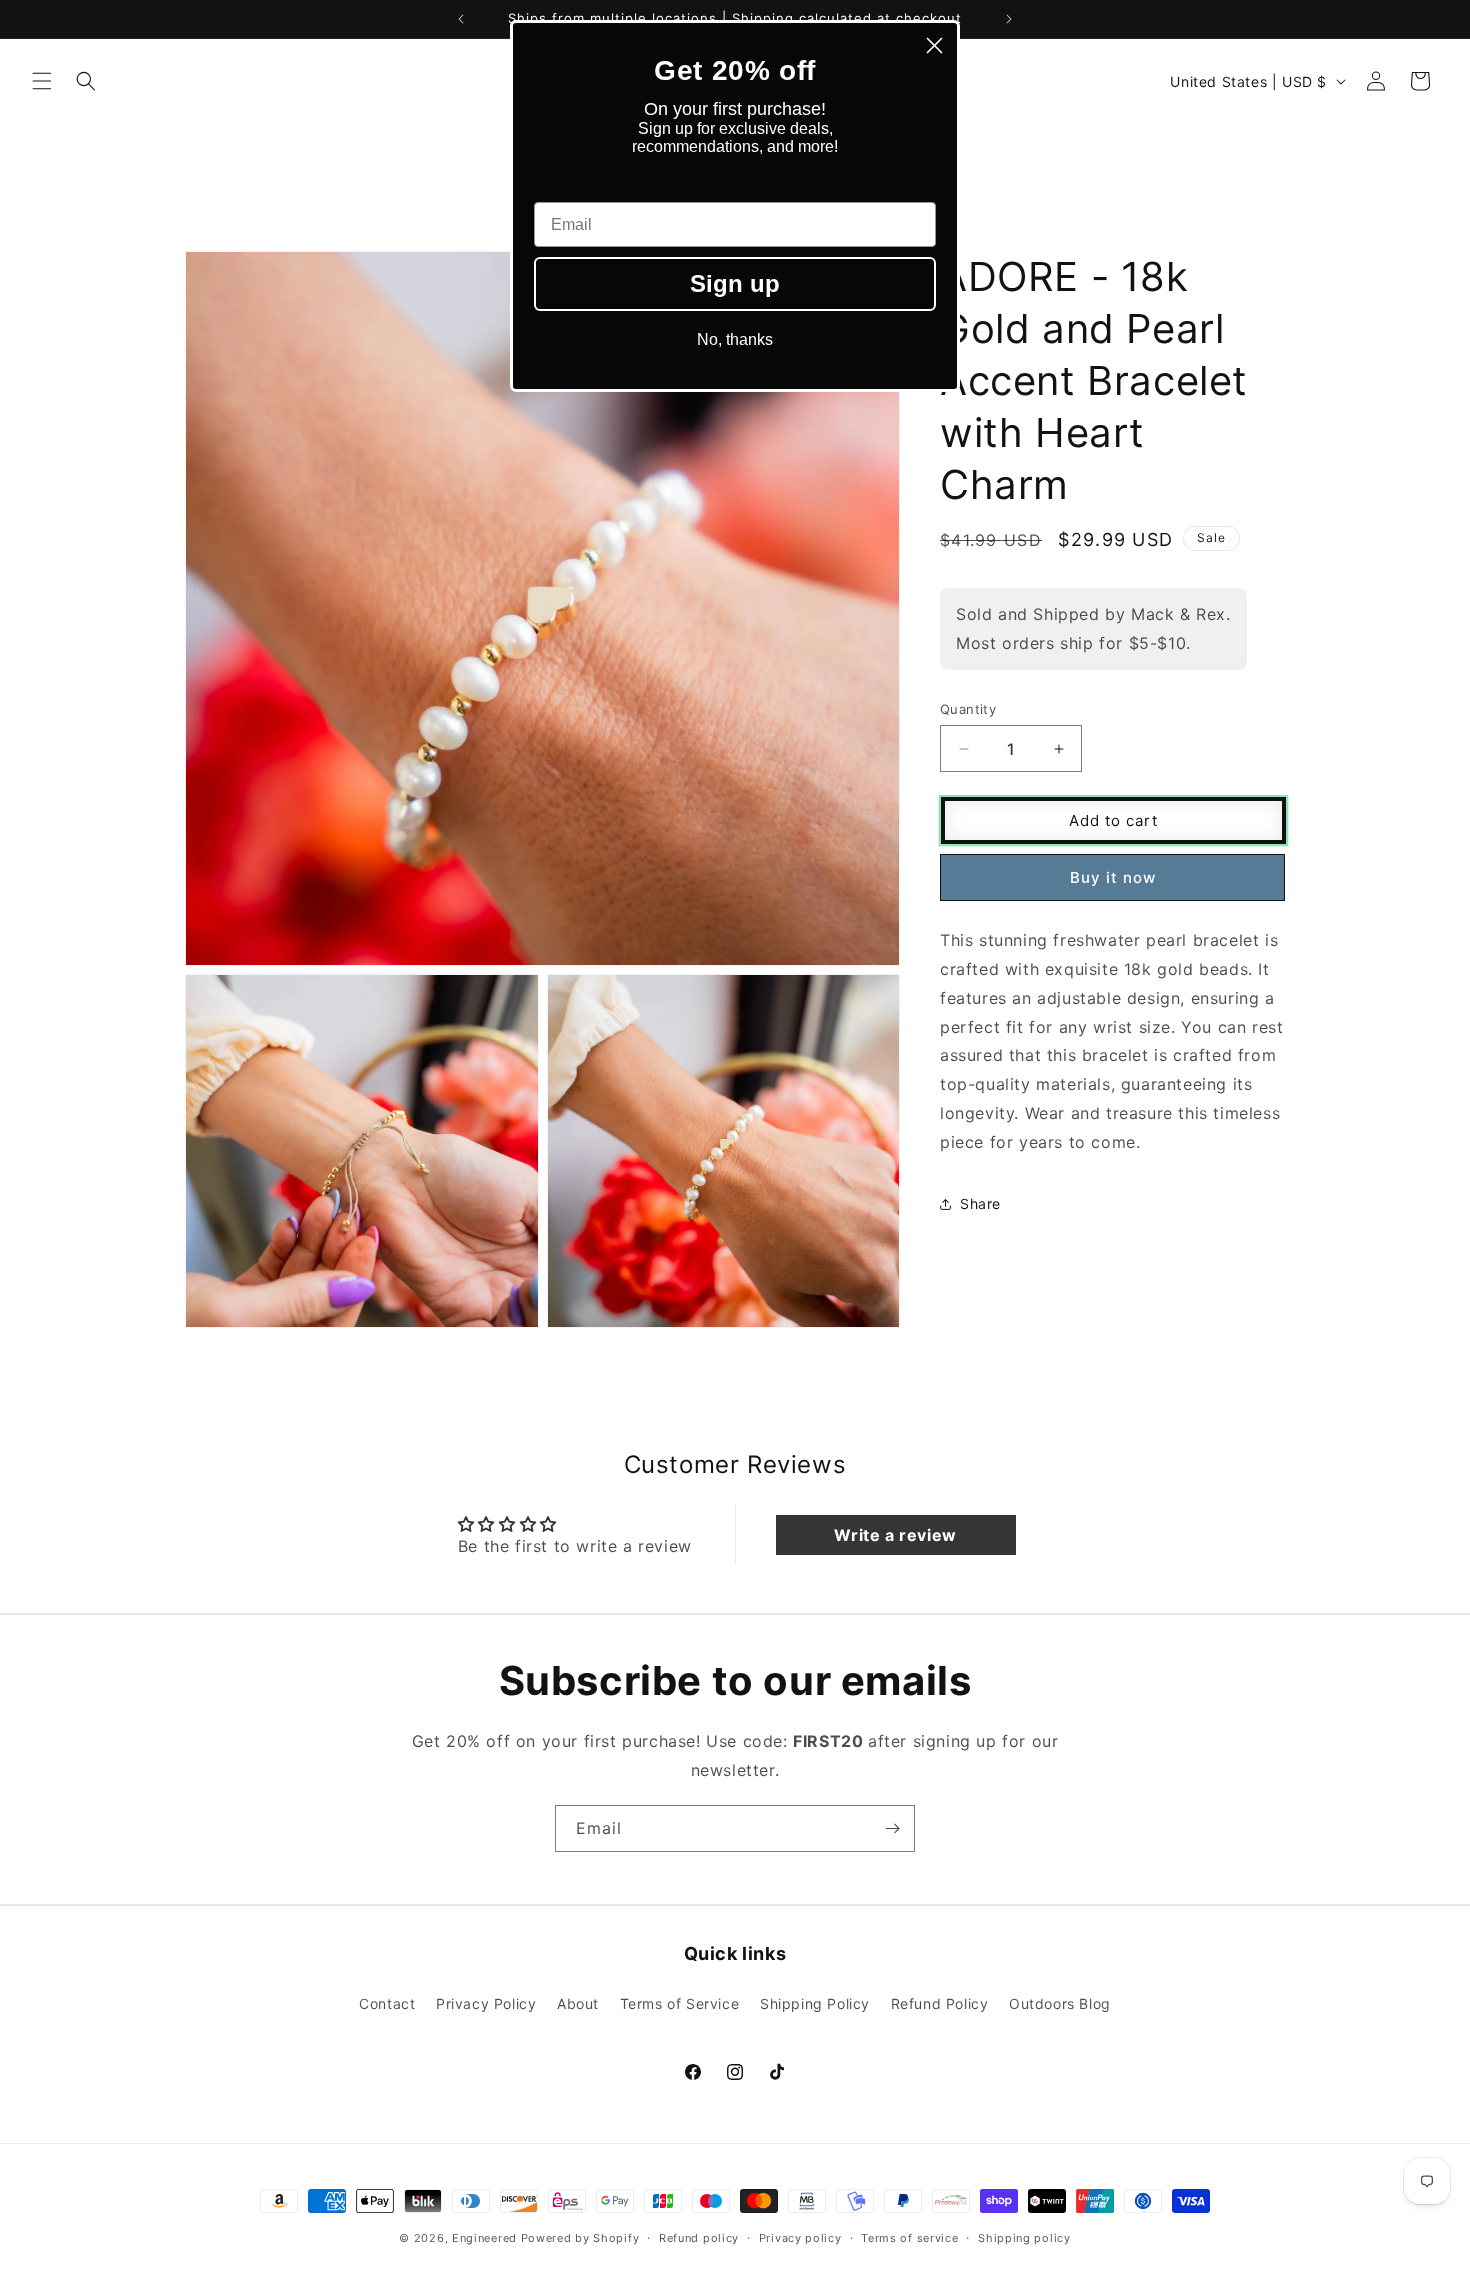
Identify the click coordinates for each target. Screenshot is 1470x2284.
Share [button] (980, 1203)
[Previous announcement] (461, 19)
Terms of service (909, 2237)
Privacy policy (800, 2237)
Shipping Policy (815, 2002)
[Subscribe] (892, 1828)
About (578, 2002)
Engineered (484, 2238)
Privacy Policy (486, 2002)
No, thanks (735, 339)
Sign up (735, 283)
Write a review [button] (895, 1535)
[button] (42, 81)
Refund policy (699, 2237)
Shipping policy (1024, 2237)
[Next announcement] (1009, 19)
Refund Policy (940, 2002)
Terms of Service (680, 2002)
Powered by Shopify (580, 2238)
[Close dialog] (934, 45)
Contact (387, 2002)
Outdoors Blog (1060, 2002)
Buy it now (1113, 877)
